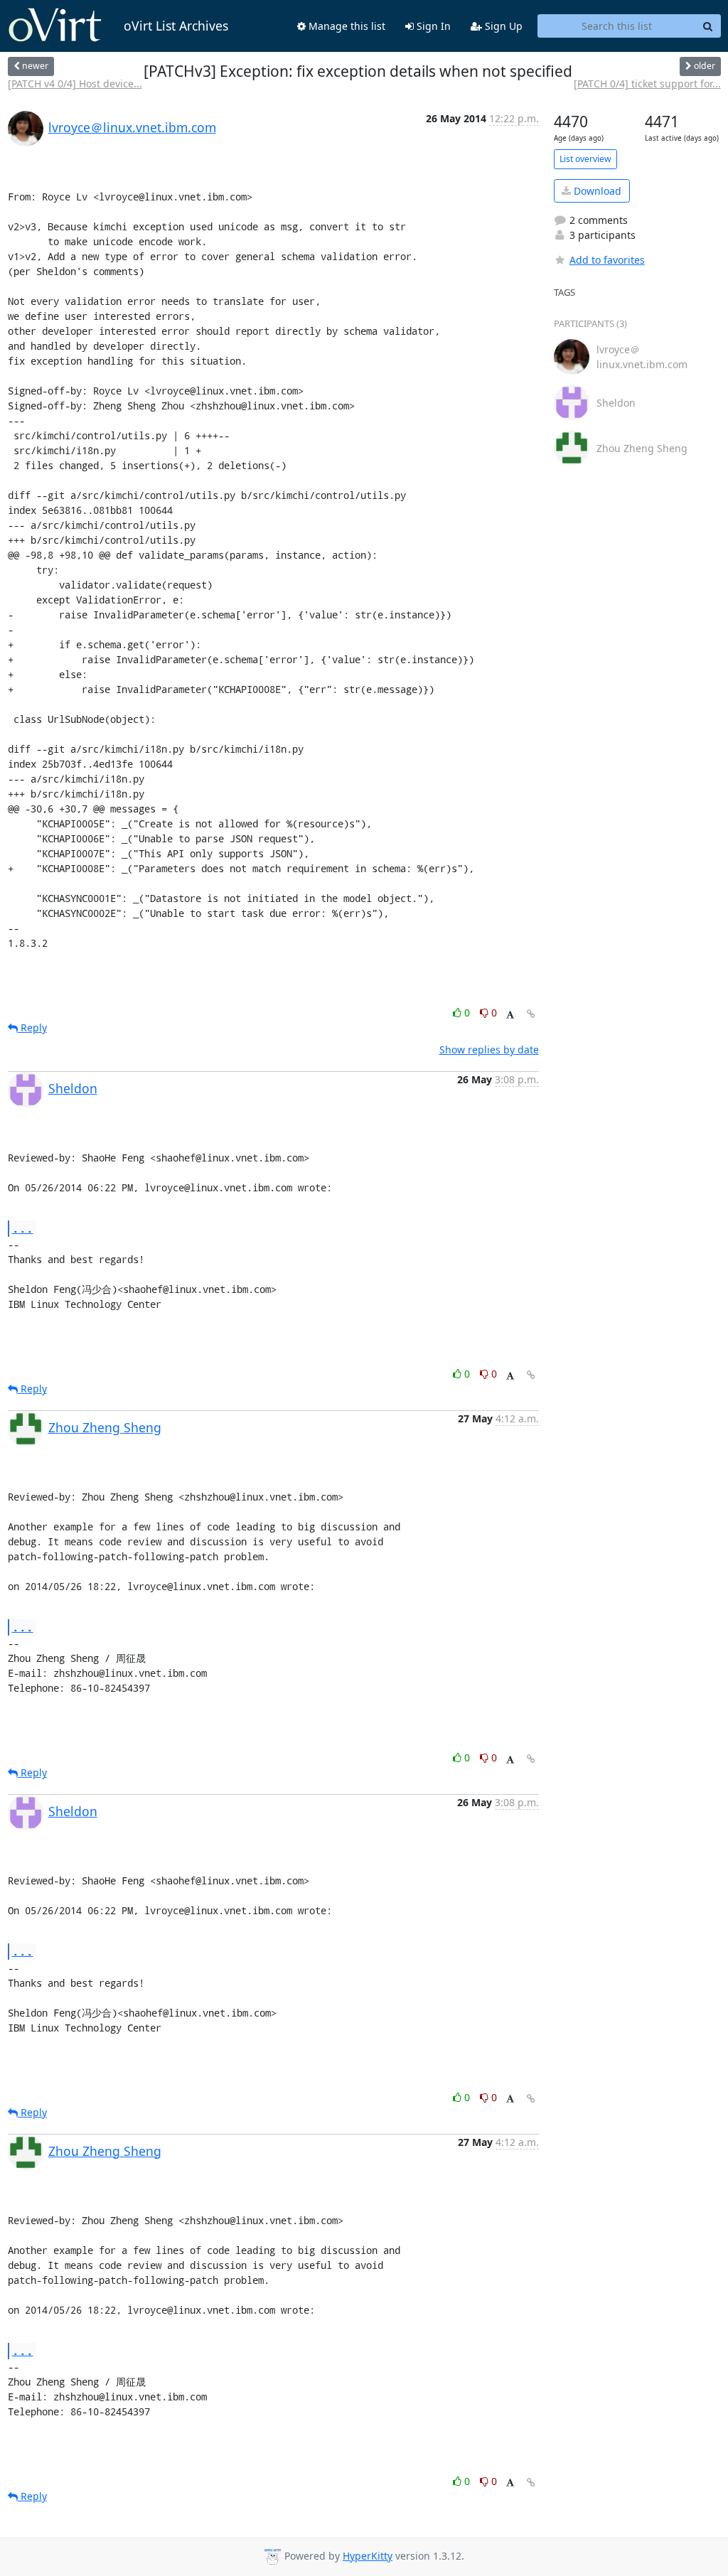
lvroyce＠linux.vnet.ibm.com (132, 127)
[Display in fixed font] (510, 1015)
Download (596, 191)
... (23, 1228)
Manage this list (346, 26)
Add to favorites (607, 260)
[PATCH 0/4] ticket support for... (647, 84)
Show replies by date (489, 1050)
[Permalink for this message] (531, 1014)
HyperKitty (368, 2556)
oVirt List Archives (176, 26)
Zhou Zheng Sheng (105, 1427)
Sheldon (73, 1088)
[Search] (708, 26)
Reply (32, 1027)
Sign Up (502, 26)
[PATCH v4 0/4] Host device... (75, 84)
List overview (585, 159)
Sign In (432, 26)
